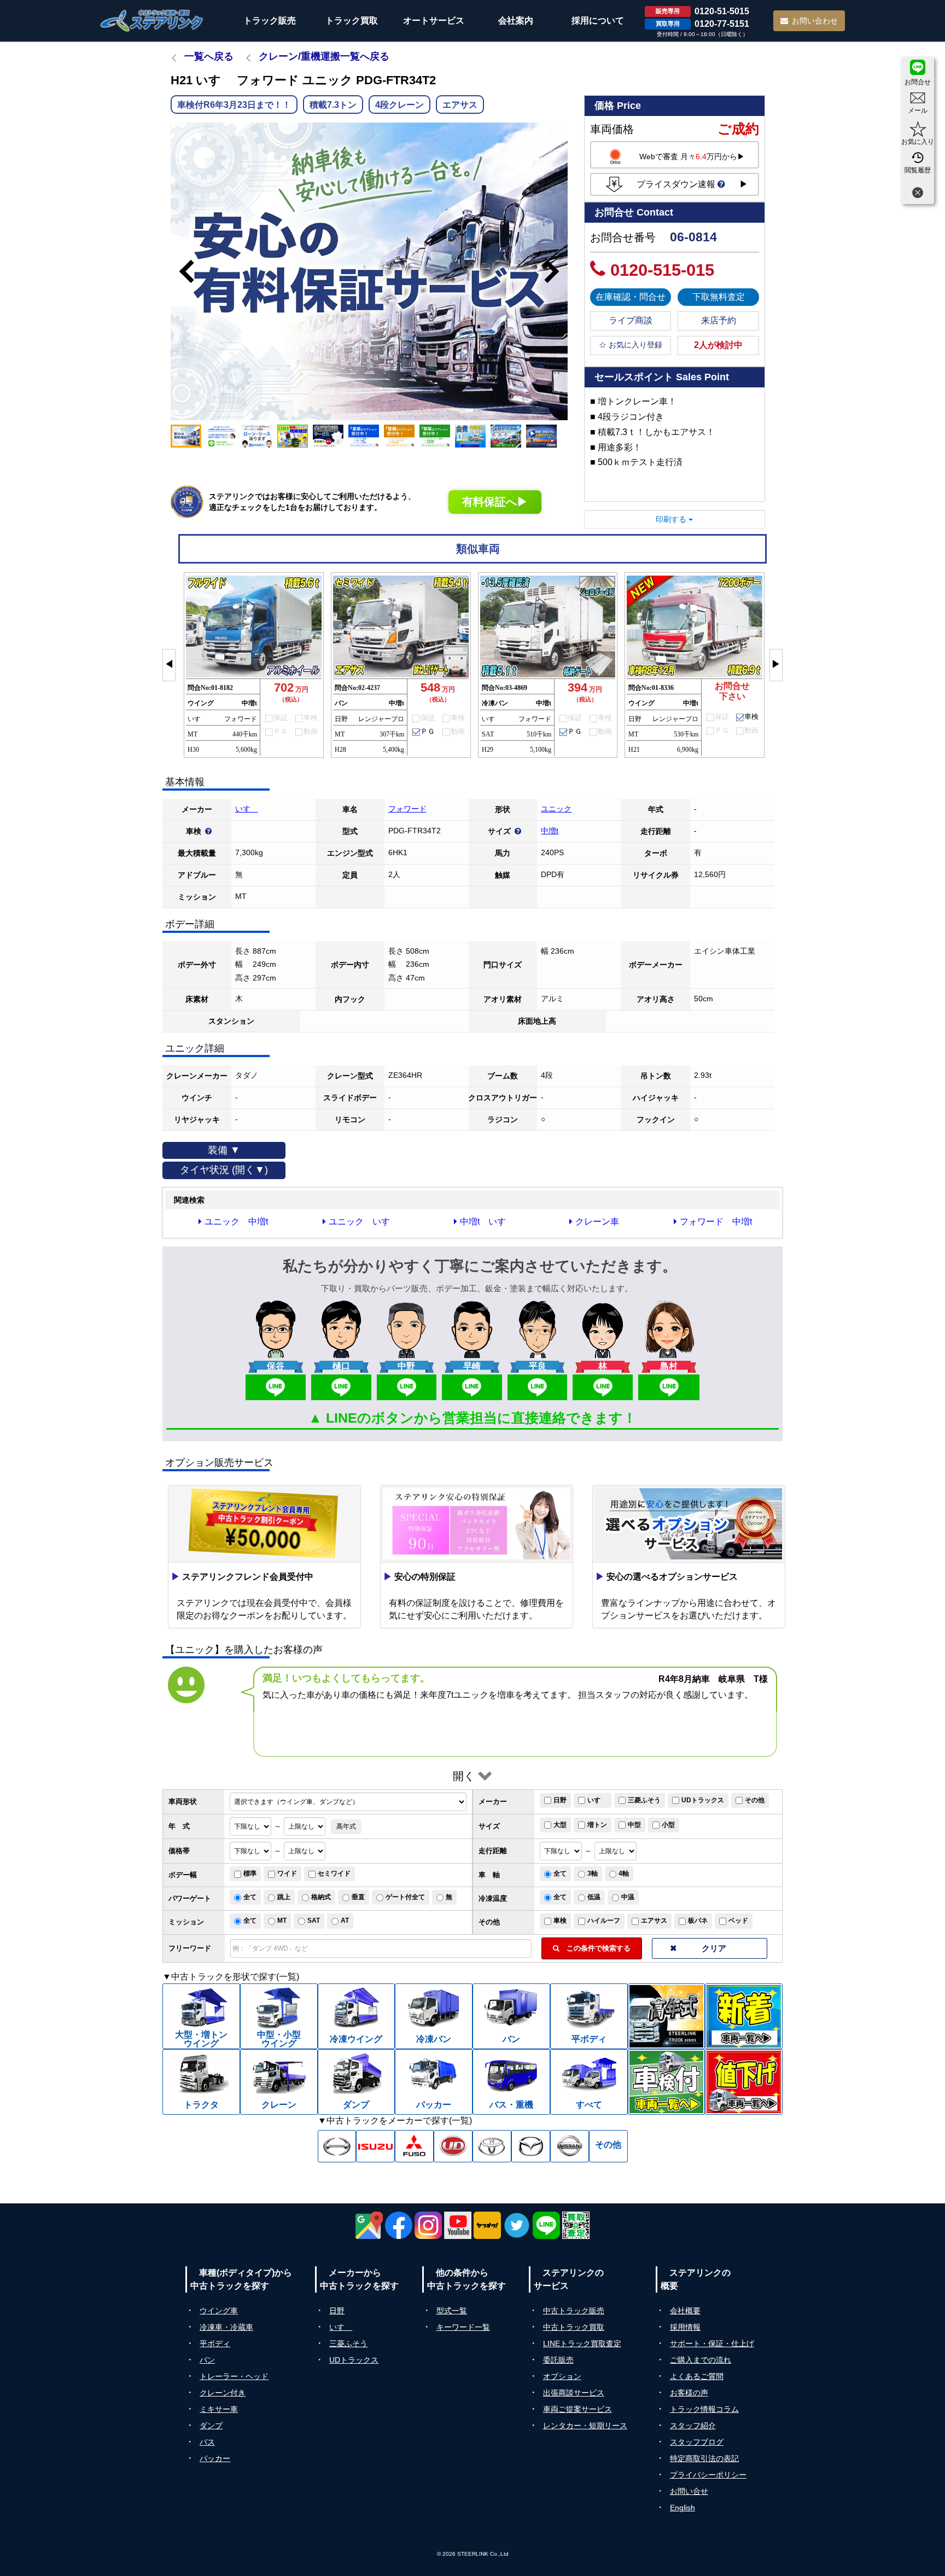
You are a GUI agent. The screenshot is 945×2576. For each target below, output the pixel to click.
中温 (628, 1897)
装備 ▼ (224, 1150)
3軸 (593, 1873)
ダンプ (211, 2426)
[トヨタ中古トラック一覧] (492, 2146)
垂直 (358, 1897)
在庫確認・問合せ (631, 297)
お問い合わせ (815, 21)
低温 (594, 1897)
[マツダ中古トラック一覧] (531, 2146)
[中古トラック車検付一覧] (667, 2082)
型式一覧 (452, 2311)
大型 (560, 1825)
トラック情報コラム (704, 2409)
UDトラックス (703, 1800)
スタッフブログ (697, 2442)
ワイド (287, 1873)
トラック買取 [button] (352, 21)
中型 (634, 1825)
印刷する (672, 519)
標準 (250, 1873)
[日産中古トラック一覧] (570, 2146)
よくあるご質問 (697, 2376)
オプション (562, 2376)
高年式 (346, 1826)
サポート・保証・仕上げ (712, 2343)
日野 (560, 1800)
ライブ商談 (631, 320)
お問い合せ (689, 2491)
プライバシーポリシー (708, 2475)
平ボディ (215, 2343)
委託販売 (558, 2360)
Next (557, 271)
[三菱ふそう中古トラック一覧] (414, 2146)
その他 (755, 1800)
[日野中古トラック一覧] (337, 2146)
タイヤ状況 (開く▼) (224, 1170)
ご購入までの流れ (701, 2360)
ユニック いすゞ (364, 1222)
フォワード (407, 809)
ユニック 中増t (236, 1222)
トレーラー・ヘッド (234, 2376)
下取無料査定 (719, 297)
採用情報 (685, 2327)
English (682, 2508)
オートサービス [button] (434, 21)
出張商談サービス (574, 2393)
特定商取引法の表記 (704, 2458)
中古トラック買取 (574, 2327)
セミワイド (334, 1873)
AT (345, 1921)
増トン (597, 1825)
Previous (182, 271)
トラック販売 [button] (270, 21)
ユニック (556, 809)
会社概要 (685, 2311)
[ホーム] (152, 21)
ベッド (738, 1921)
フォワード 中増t (716, 1222)
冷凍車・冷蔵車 (226, 2327)
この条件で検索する (595, 1948)
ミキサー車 (219, 2409)
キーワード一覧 (463, 2327)
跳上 (284, 1897)
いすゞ (247, 809)
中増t (550, 831)
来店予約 (719, 320)
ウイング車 (219, 2311)
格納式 (321, 1897)
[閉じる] (918, 194)
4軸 (624, 1873)
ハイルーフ (604, 1921)
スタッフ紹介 (693, 2426)
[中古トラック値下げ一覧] (744, 2082)
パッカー (215, 2458)
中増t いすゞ (487, 1222)
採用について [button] (598, 21)
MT (282, 1921)
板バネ (698, 1921)
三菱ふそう (644, 1800)
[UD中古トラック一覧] (453, 2146)
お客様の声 (689, 2393)
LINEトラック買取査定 (582, 2343)
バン (207, 2360)
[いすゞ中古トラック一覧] (375, 2146)
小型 (668, 1825)
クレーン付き (223, 2393)
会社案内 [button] (516, 21)
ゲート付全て (405, 1897)
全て (560, 1873)
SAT (314, 1921)
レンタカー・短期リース (585, 2426)
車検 (560, 1921)
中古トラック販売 (574, 2311)
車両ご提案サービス (577, 2409)
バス (207, 2442)
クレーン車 (597, 1222)
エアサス (654, 1921)
